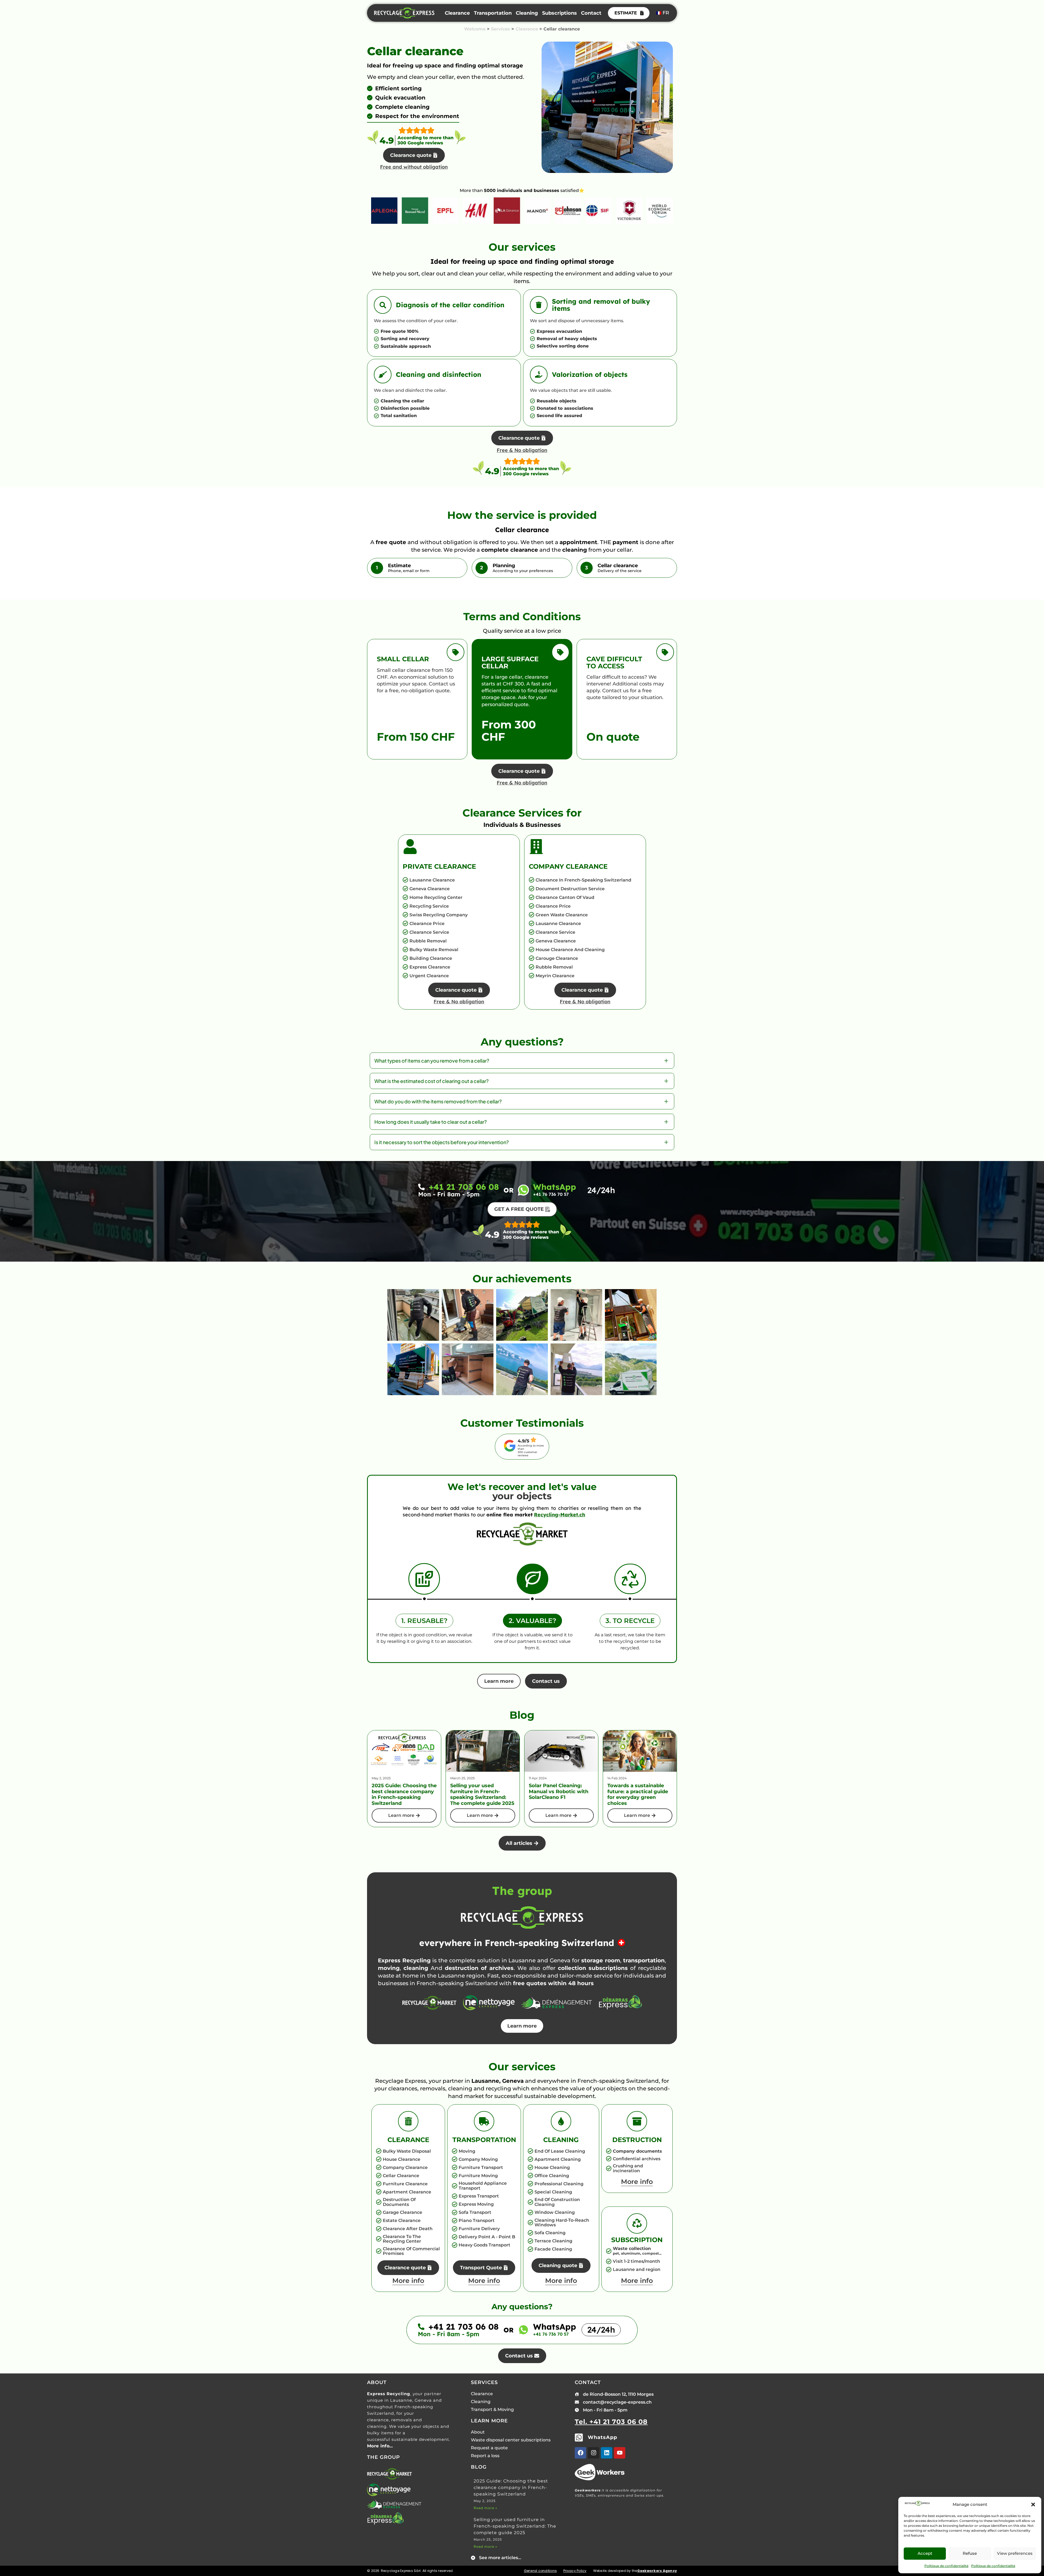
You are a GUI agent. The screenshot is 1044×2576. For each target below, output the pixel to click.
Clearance (457, 13)
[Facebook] (580, 2453)
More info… (380, 2446)
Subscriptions (560, 13)
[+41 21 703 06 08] (421, 1187)
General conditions (540, 2571)
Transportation (493, 13)
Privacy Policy (575, 2571)
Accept (925, 2553)
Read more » (485, 2508)
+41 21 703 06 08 (464, 1187)
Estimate (626, 13)
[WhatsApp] (523, 1190)
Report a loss (485, 2456)
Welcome (475, 29)
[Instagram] (594, 2453)
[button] (1033, 2504)
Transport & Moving (492, 2409)
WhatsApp (555, 1187)
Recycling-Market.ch (560, 1515)
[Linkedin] (607, 2453)
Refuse (970, 2553)
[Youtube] (620, 2453)
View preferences (1015, 2553)
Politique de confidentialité (946, 2566)
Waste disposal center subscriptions (511, 2440)
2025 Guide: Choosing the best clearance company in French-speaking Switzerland (511, 2487)
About (478, 2432)
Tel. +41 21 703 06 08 (611, 2422)
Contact (591, 13)
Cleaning (527, 13)
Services (501, 29)
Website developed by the (635, 2571)
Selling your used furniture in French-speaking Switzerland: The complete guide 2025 (515, 2526)
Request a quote (489, 2448)
